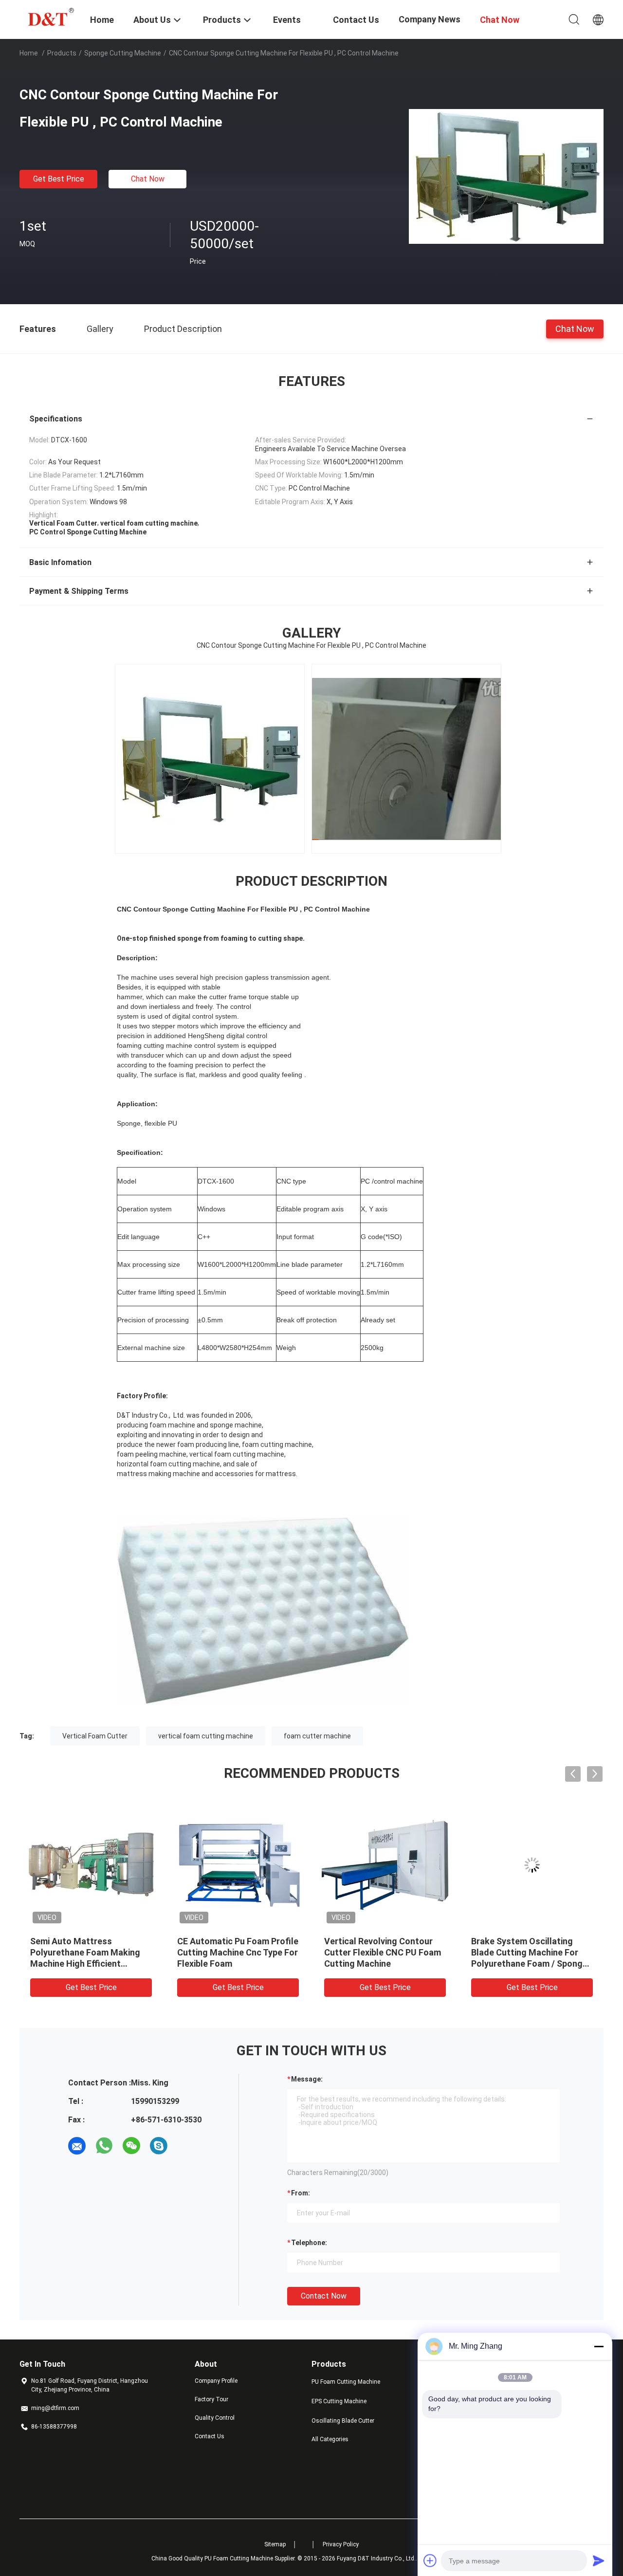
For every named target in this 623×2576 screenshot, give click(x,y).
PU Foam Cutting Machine (346, 2382)
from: (301, 2193)
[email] (77, 2146)
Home (29, 53)
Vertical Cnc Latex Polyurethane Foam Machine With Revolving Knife (381, 1952)
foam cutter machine (317, 1736)
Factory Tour (211, 2399)
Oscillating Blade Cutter (343, 2421)
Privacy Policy (341, 2544)
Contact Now (324, 2296)
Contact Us (210, 2436)
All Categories (330, 2439)
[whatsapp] (104, 2146)
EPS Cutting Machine (339, 2401)
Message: (307, 2079)
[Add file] (430, 2560)
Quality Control (215, 2418)
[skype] (159, 2146)
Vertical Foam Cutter (95, 1736)
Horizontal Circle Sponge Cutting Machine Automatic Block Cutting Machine (527, 1952)
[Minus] (599, 2346)
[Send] (599, 2560)
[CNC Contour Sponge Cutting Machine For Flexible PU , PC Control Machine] (506, 176)
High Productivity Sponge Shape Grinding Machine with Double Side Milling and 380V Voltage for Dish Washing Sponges (88, 1964)
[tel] (186, 2146)
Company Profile (216, 2381)
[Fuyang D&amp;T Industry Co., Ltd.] (49, 16)
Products (62, 53)
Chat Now (148, 179)
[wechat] (131, 2146)
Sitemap (275, 2544)
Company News (430, 19)
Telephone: (309, 2243)
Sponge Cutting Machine (123, 53)
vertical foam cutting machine (206, 1736)
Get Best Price (59, 179)
